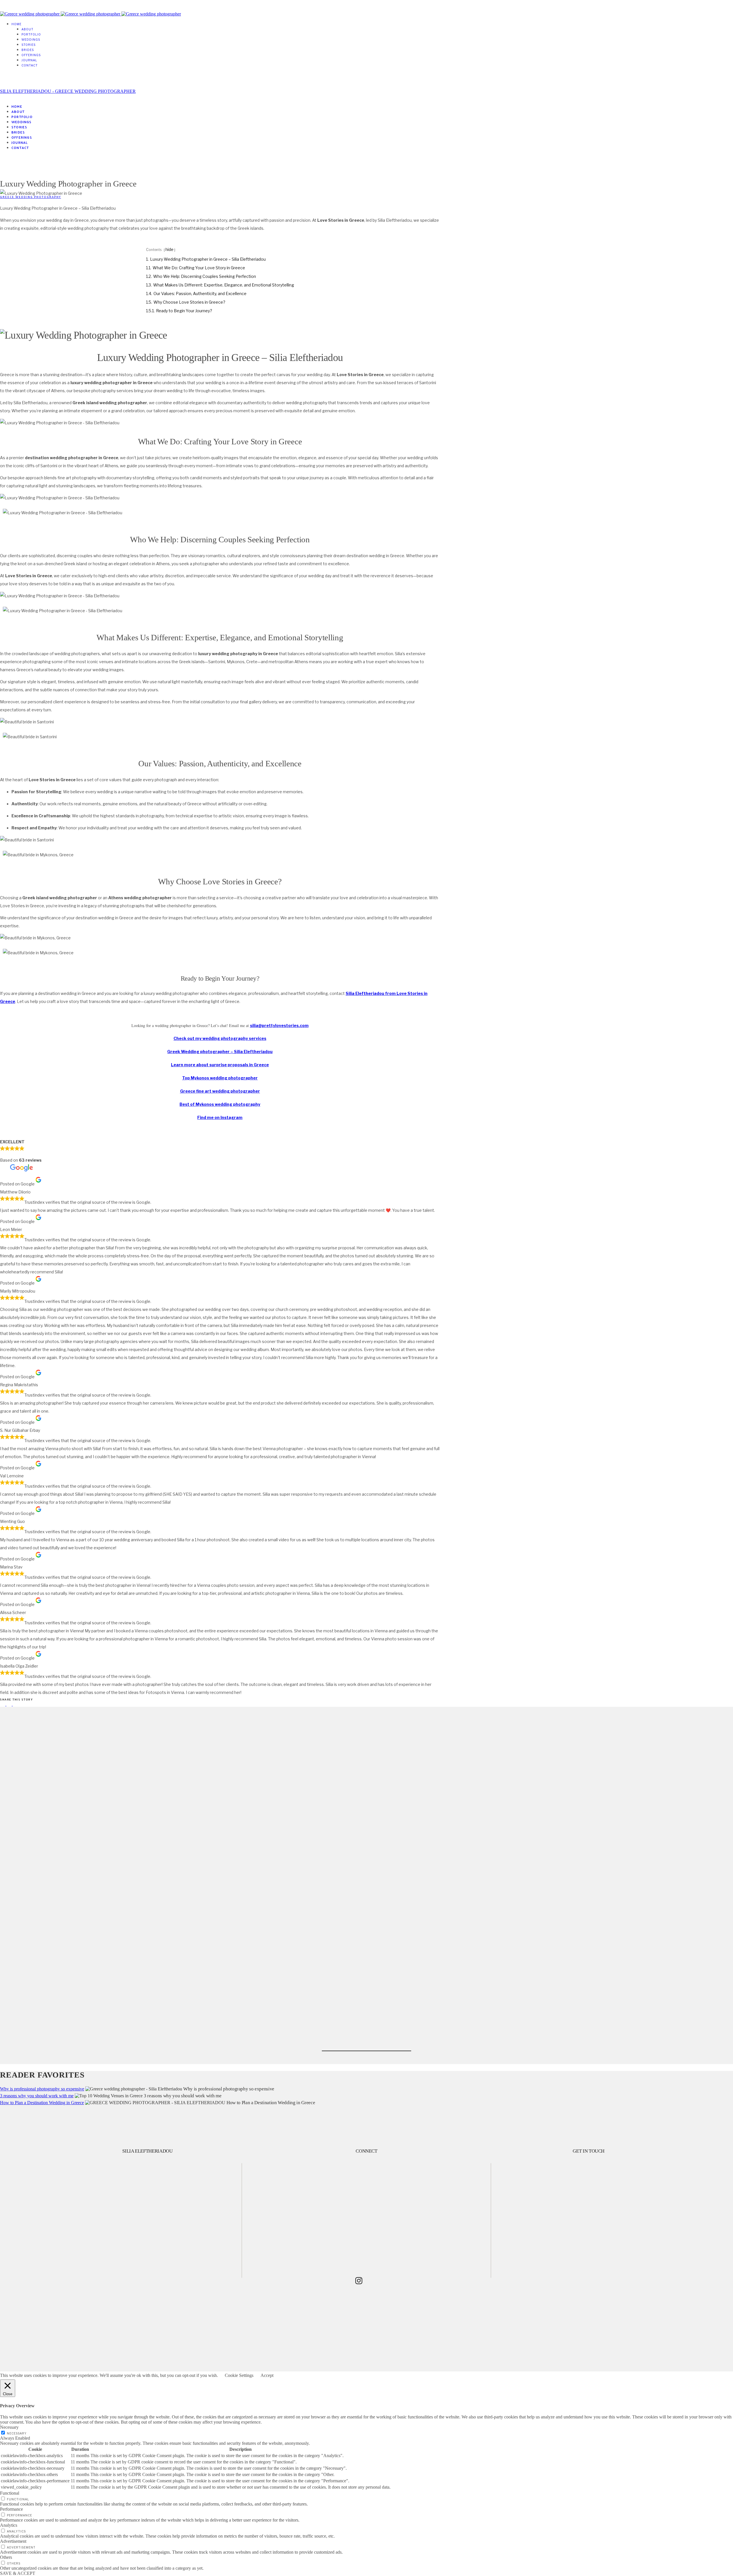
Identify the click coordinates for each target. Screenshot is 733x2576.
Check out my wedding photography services (220, 1038)
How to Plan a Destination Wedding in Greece (42, 2103)
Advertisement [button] (13, 2541)
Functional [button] (10, 2493)
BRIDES (28, 50)
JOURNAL (29, 60)
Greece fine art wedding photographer (220, 1091)
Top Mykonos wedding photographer (220, 1078)
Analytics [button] (9, 2525)
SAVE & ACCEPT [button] (18, 2573)
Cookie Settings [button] (239, 2375)
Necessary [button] (9, 2427)
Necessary (17, 2433)
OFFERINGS (31, 55)
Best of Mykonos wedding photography (220, 1104)
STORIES (28, 45)
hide (170, 249)
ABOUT (27, 29)
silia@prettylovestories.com (279, 1025)
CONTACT (30, 65)
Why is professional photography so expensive (42, 2089)
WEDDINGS (31, 40)
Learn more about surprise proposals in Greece (220, 1065)
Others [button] (6, 2557)
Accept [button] (267, 2375)
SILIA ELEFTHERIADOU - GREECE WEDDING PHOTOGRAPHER (68, 91)
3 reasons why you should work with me (37, 2096)
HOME (16, 24)
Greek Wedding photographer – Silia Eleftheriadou (220, 1052)
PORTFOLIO (31, 34)
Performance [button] (11, 2509)
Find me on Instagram (220, 1117)
